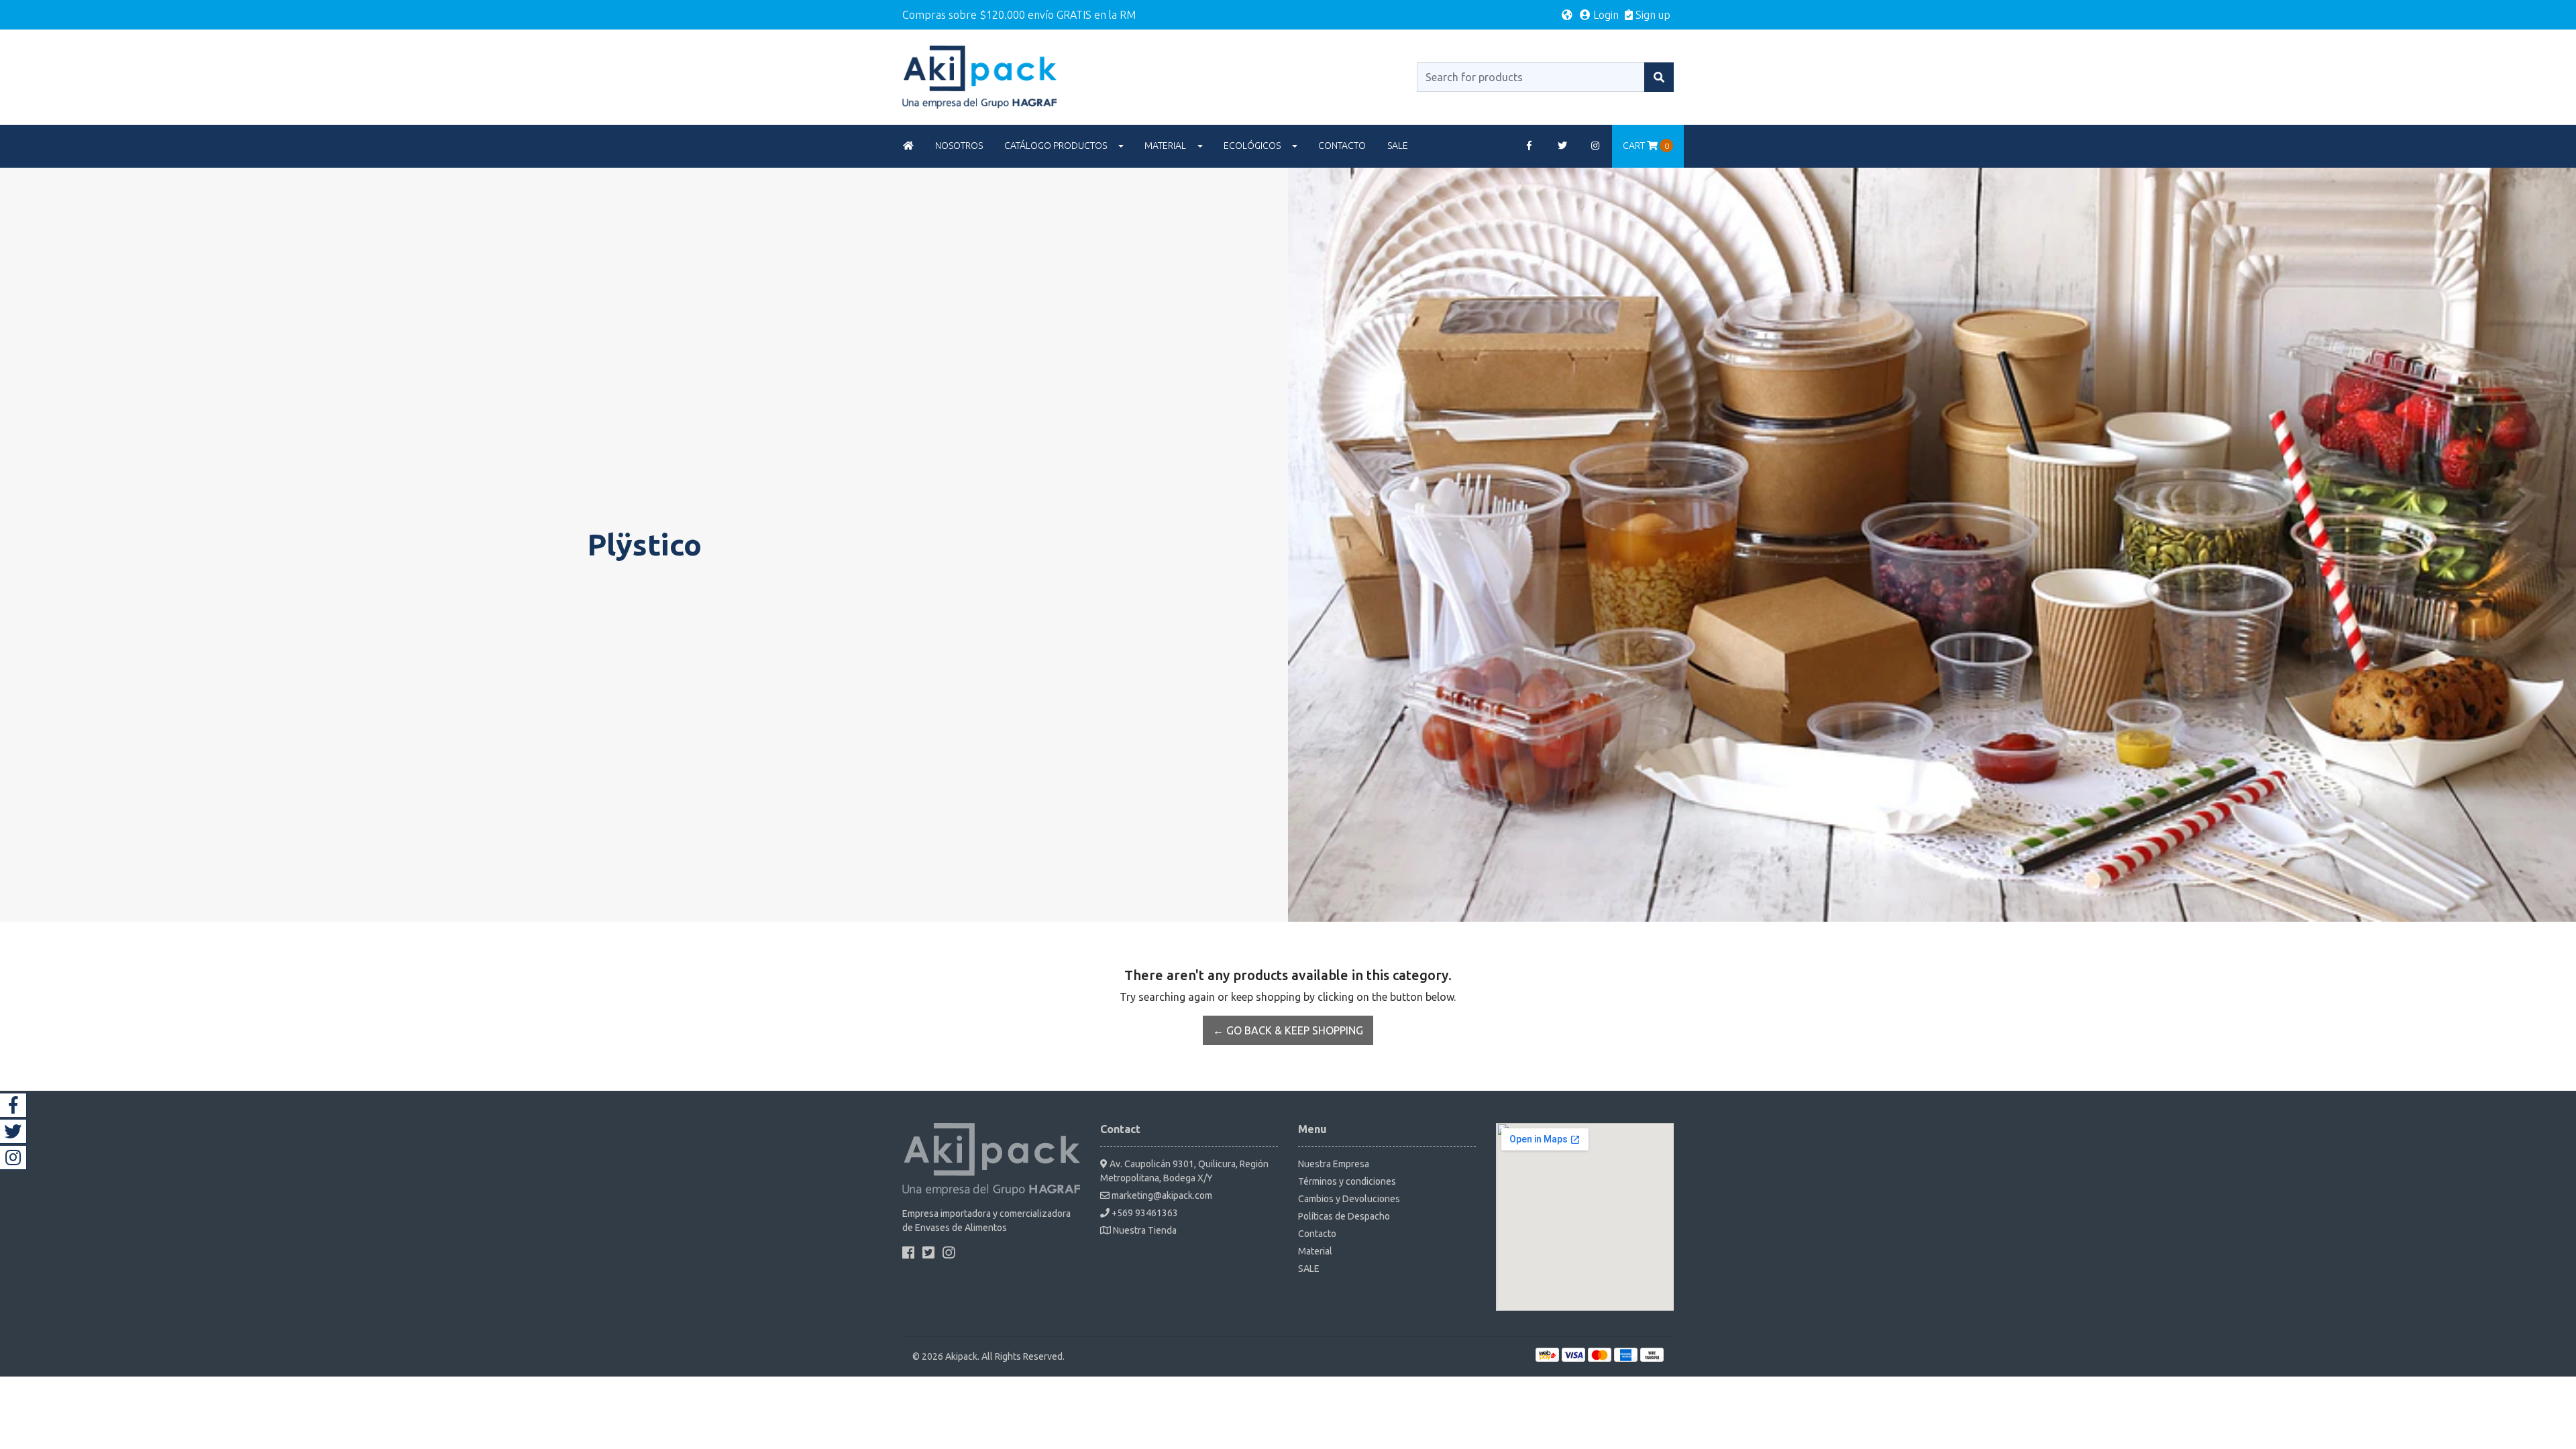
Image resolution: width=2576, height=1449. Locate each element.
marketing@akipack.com (1161, 1195)
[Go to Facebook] (1529, 146)
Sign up (1652, 15)
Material (1165, 146)
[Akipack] (979, 76)
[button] (1567, 15)
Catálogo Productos (1056, 146)
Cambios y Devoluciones (1349, 1199)
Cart (1646, 146)
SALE (1398, 146)
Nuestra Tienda (1144, 1230)
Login (1605, 15)
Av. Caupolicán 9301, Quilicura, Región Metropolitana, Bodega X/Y (1184, 1171)
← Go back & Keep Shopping (1288, 1030)
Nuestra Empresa (1334, 1164)
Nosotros (959, 146)
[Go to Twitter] (1562, 146)
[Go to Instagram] (1596, 146)
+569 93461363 (1144, 1213)
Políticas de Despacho (1344, 1216)
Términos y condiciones (1347, 1181)
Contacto (1342, 146)
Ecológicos (1252, 146)
